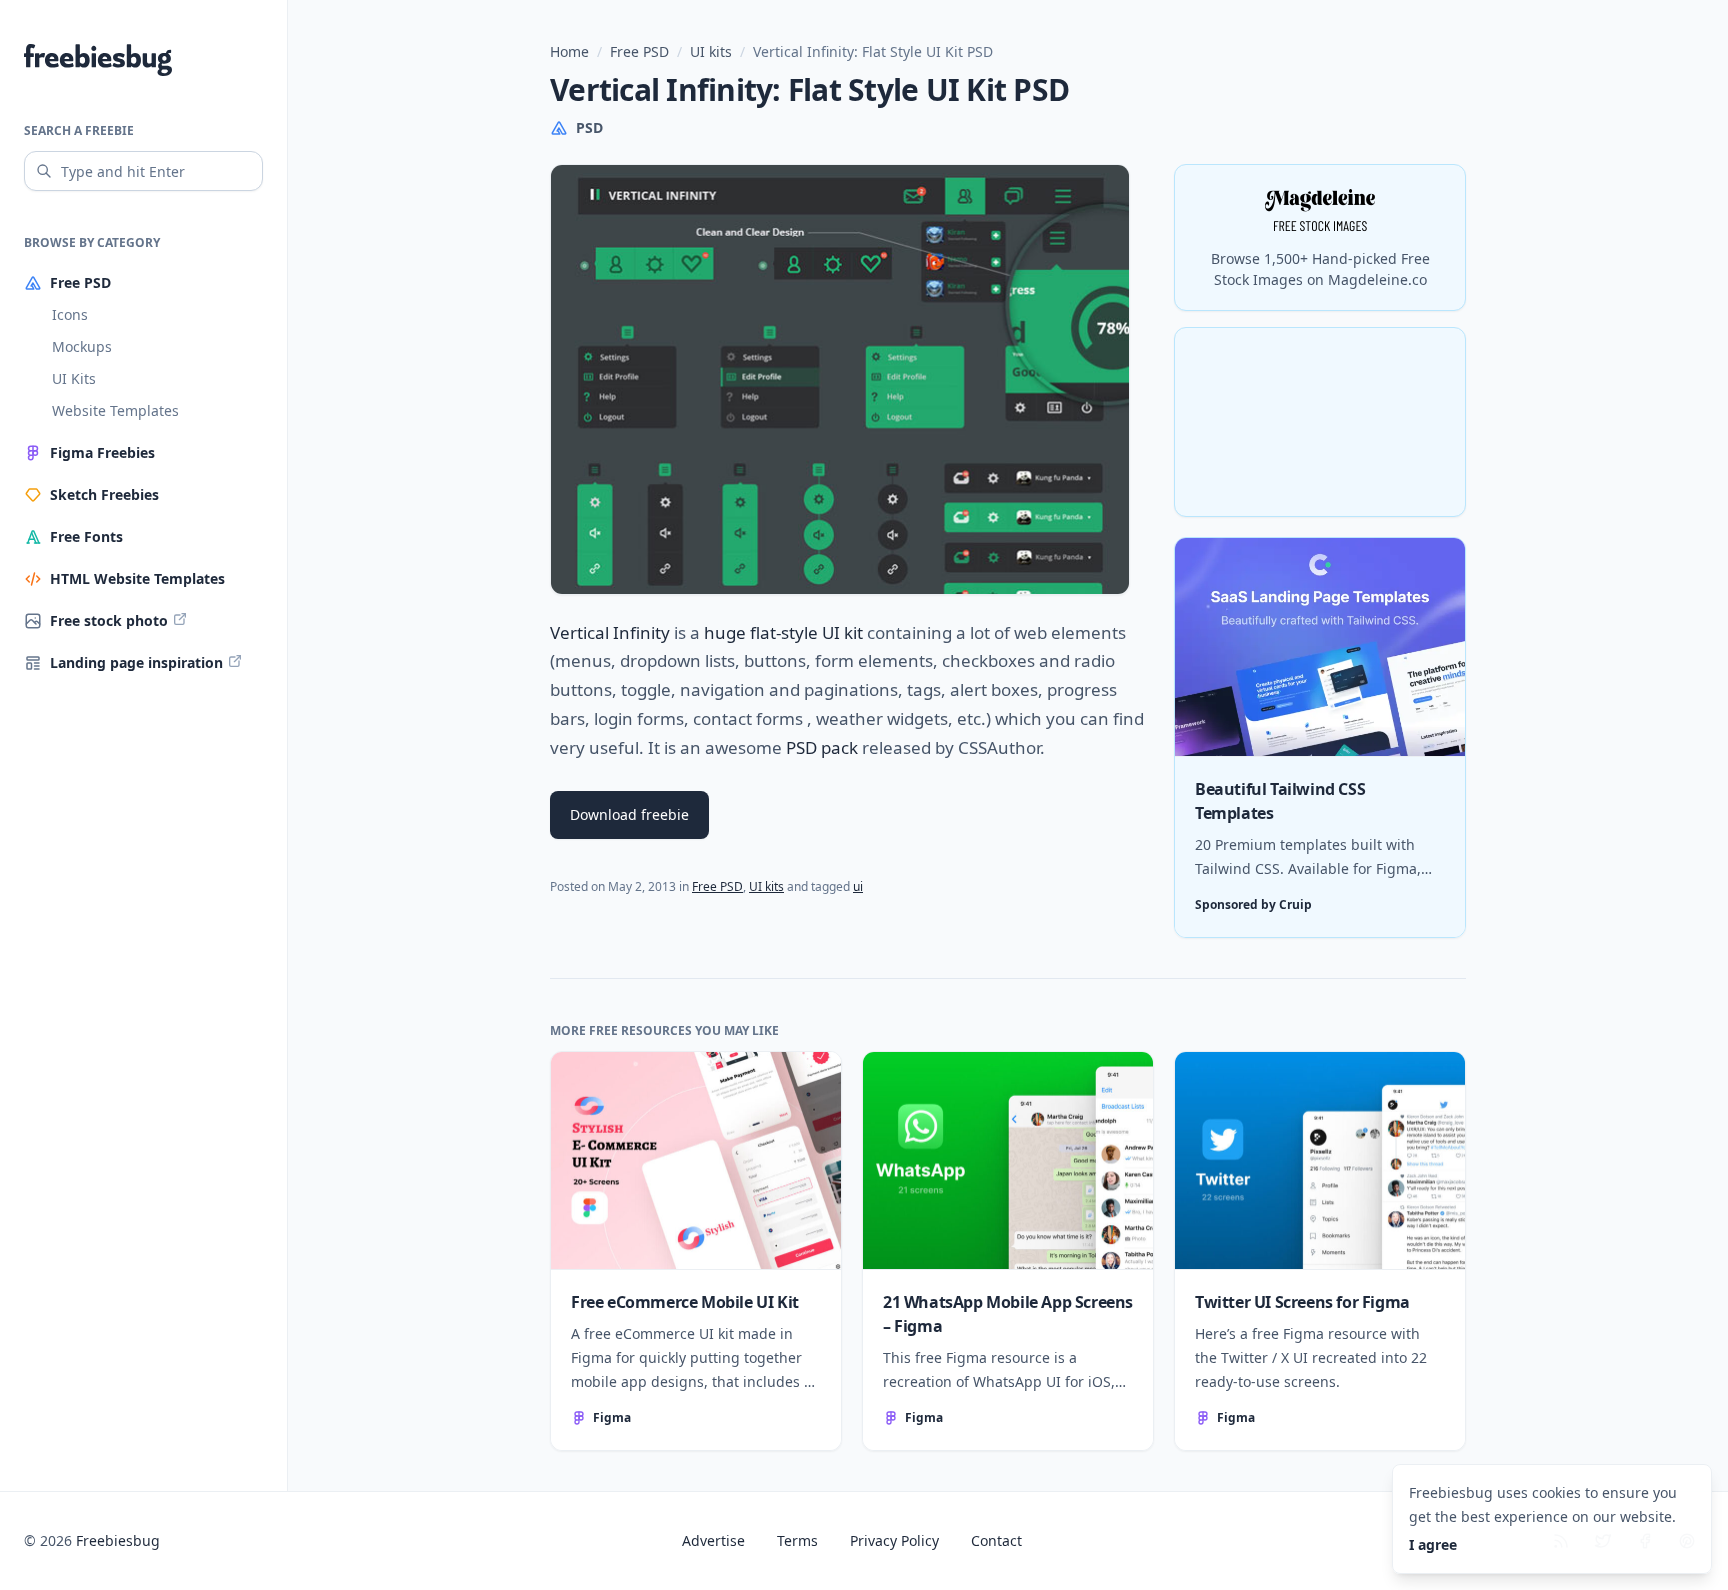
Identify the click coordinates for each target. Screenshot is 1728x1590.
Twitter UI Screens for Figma (1302, 1302)
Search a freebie (79, 130)
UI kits (711, 51)
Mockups (82, 346)
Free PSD (639, 51)
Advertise (713, 1540)
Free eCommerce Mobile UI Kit (685, 1302)
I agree (1433, 1544)
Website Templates (115, 410)
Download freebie (629, 814)
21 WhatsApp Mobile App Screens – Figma (1008, 1314)
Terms (797, 1540)
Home (569, 51)
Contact (996, 1540)
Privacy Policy (894, 1540)
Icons (70, 314)
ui (858, 886)
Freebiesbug (118, 1540)
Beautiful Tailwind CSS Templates (1280, 801)
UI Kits (74, 378)
